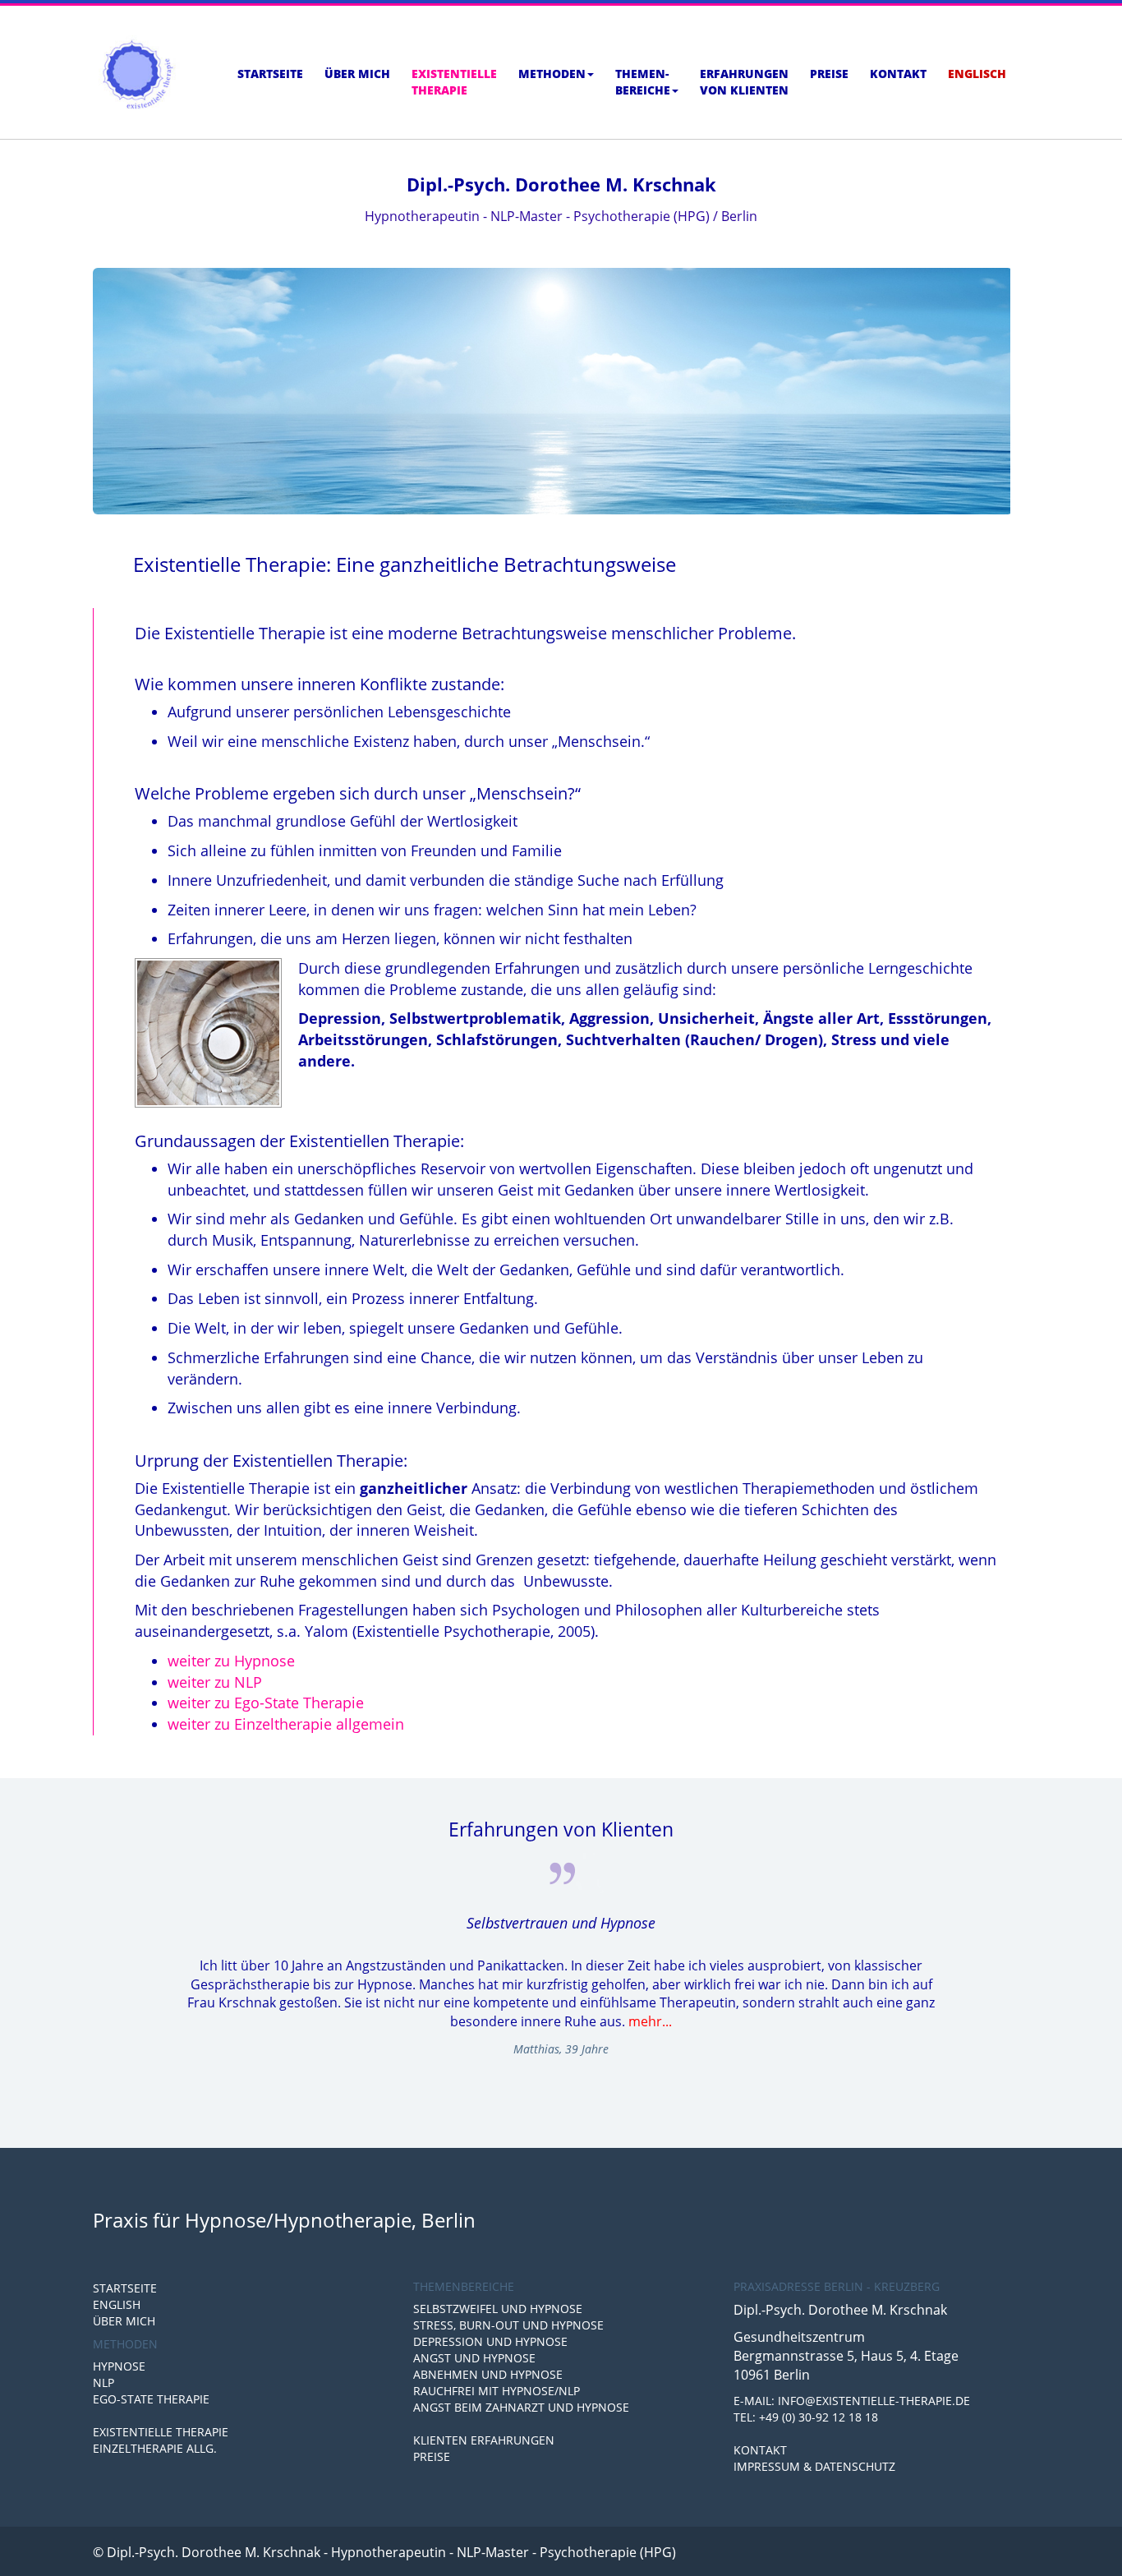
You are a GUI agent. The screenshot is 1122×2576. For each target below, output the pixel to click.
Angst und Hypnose (474, 2358)
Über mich (357, 74)
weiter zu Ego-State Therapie (266, 1703)
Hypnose (119, 2366)
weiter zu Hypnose (231, 1661)
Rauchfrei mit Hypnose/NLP (497, 2391)
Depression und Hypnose (490, 2341)
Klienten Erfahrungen (484, 2440)
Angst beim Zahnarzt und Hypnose (521, 2407)
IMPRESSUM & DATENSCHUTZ (814, 2466)
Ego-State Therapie (151, 2399)
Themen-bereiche (643, 82)
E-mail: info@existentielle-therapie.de (852, 2401)
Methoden (552, 74)
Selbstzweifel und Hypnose (498, 2309)
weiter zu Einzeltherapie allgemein (286, 1724)
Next (1017, 1959)
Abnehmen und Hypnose (488, 2374)
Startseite (270, 74)
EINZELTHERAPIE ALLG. (155, 2448)
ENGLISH (117, 2304)
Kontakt (898, 74)
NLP (103, 2382)
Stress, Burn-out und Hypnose (508, 2325)
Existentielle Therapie (454, 82)
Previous (105, 1959)
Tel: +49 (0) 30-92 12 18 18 (806, 2417)
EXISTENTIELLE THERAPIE (161, 2432)
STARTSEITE (125, 2288)
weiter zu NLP (215, 1682)
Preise (829, 74)
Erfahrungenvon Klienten (744, 82)
